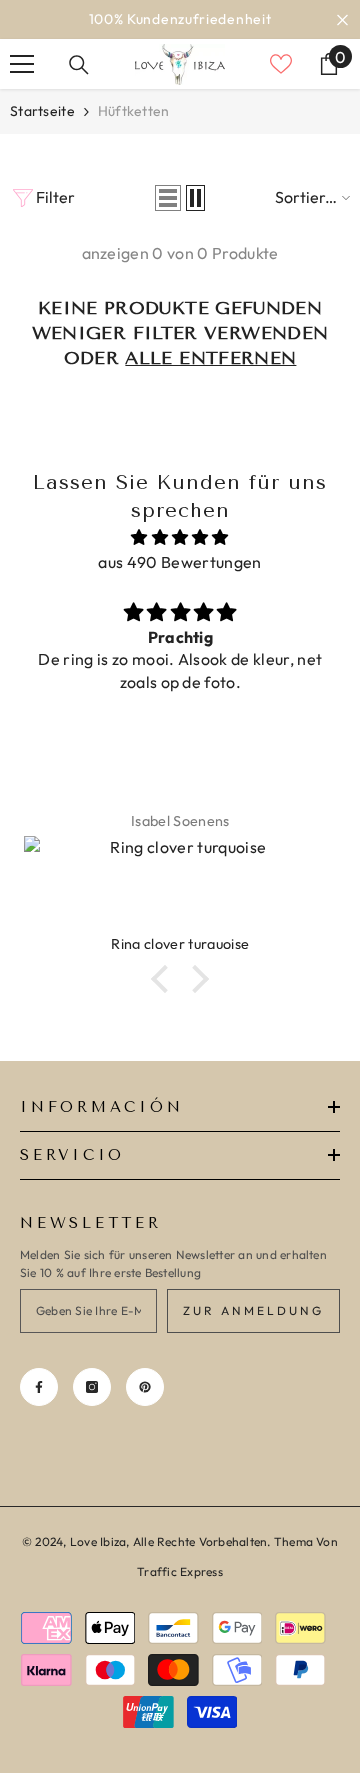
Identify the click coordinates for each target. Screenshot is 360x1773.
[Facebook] (39, 1387)
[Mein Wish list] (281, 64)
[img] (180, 537)
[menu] (22, 64)
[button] (168, 198)
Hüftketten (134, 111)
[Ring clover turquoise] (180, 885)
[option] (180, 19)
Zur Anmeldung (253, 1310)
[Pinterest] (145, 1387)
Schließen (342, 19)
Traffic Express (180, 1571)
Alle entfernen (210, 358)
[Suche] (79, 65)
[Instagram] (92, 1387)
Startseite (42, 111)
